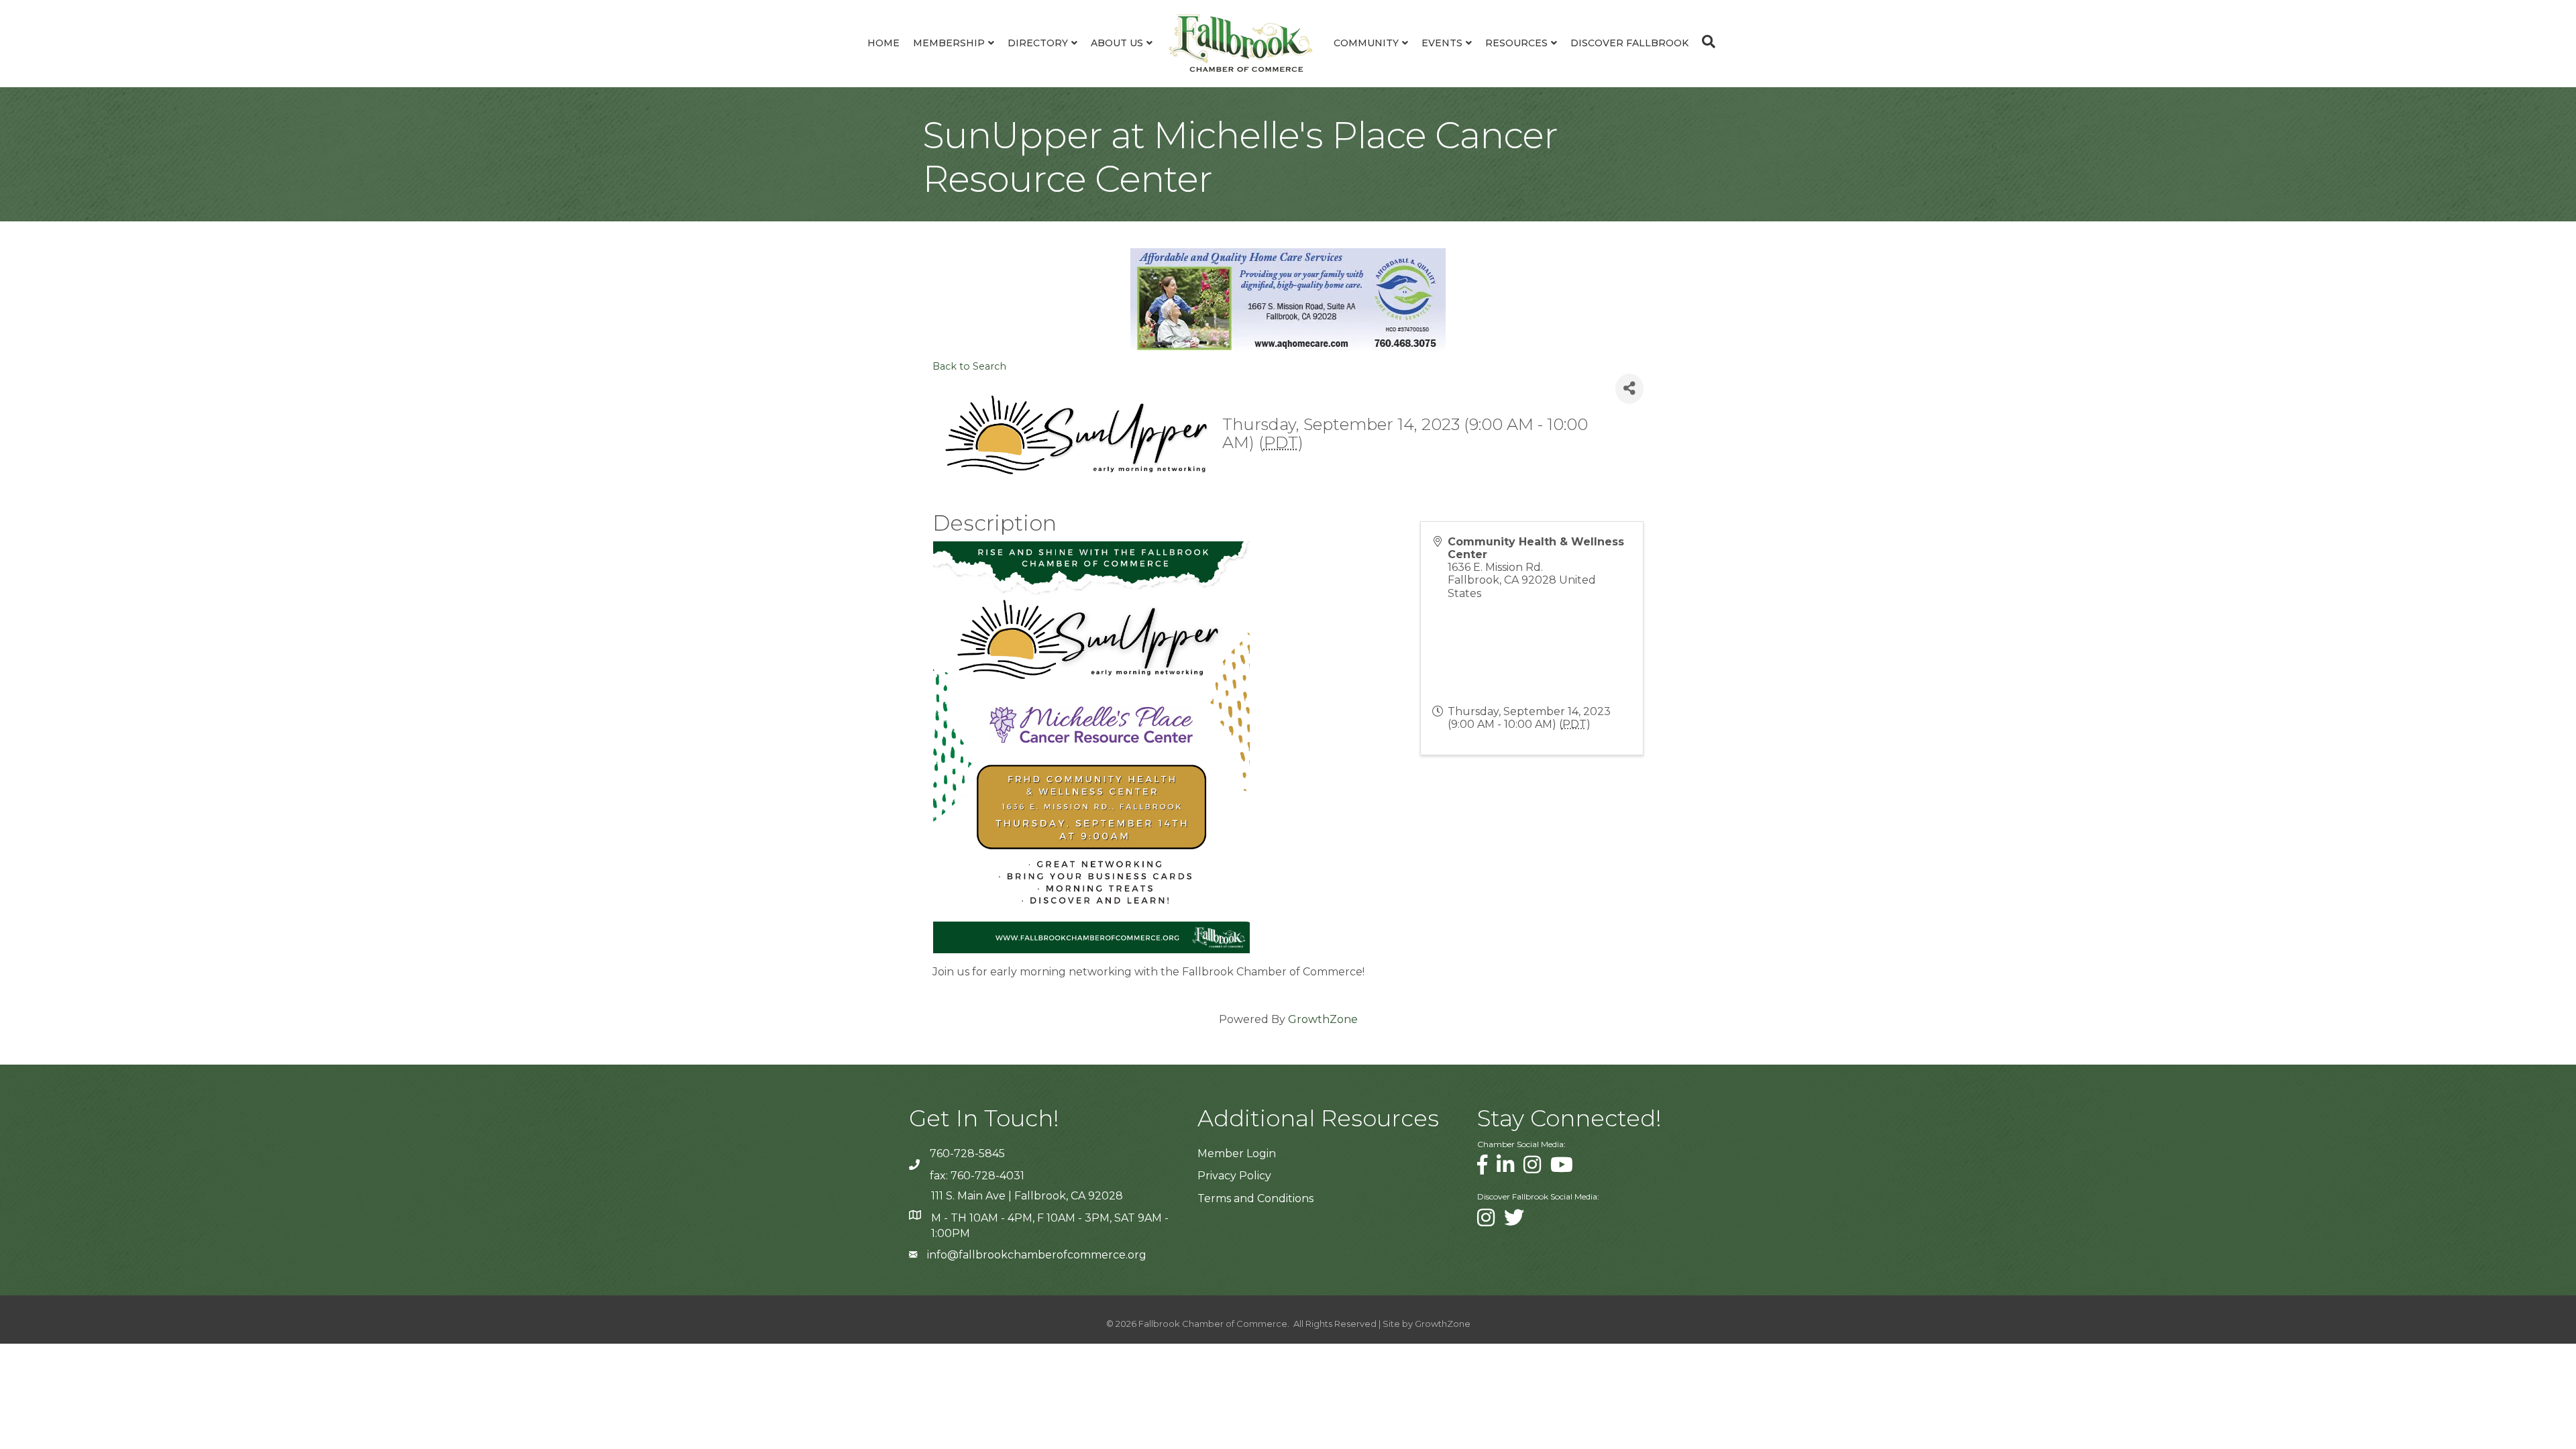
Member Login (1237, 1153)
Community (1366, 43)
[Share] (1629, 389)
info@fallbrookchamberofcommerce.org (1037, 1255)
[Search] (1705, 42)
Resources (1516, 43)
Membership (949, 43)
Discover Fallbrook (1629, 43)
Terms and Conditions (1255, 1198)
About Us (1117, 43)
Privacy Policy (1234, 1176)
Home (883, 43)
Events (1442, 43)
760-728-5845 (967, 1153)
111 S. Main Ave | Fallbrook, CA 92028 (1027, 1196)
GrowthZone (1323, 1019)
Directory (1038, 43)
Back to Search (969, 366)
